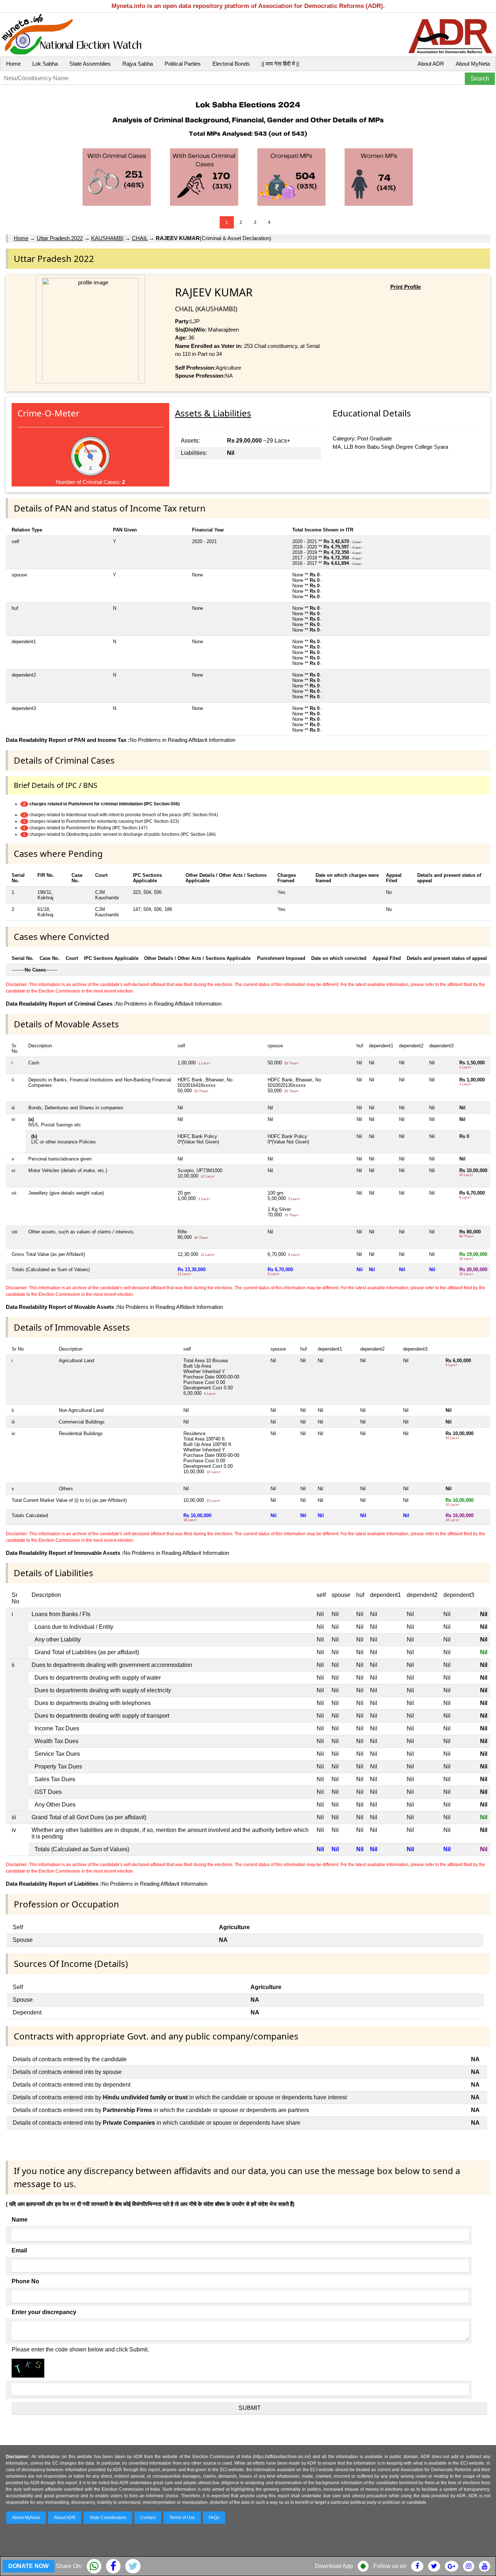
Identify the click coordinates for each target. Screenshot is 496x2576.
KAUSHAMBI (107, 238)
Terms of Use (182, 2518)
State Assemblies (90, 64)
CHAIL (140, 238)
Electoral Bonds (231, 64)
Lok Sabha (45, 64)
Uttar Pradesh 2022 (60, 238)
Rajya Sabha (138, 64)
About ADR (431, 64)
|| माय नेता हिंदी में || (280, 64)
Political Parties (183, 64)
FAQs (214, 2518)
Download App (334, 2566)
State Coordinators (108, 2518)
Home (13, 64)
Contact (148, 2518)
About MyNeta (473, 64)
